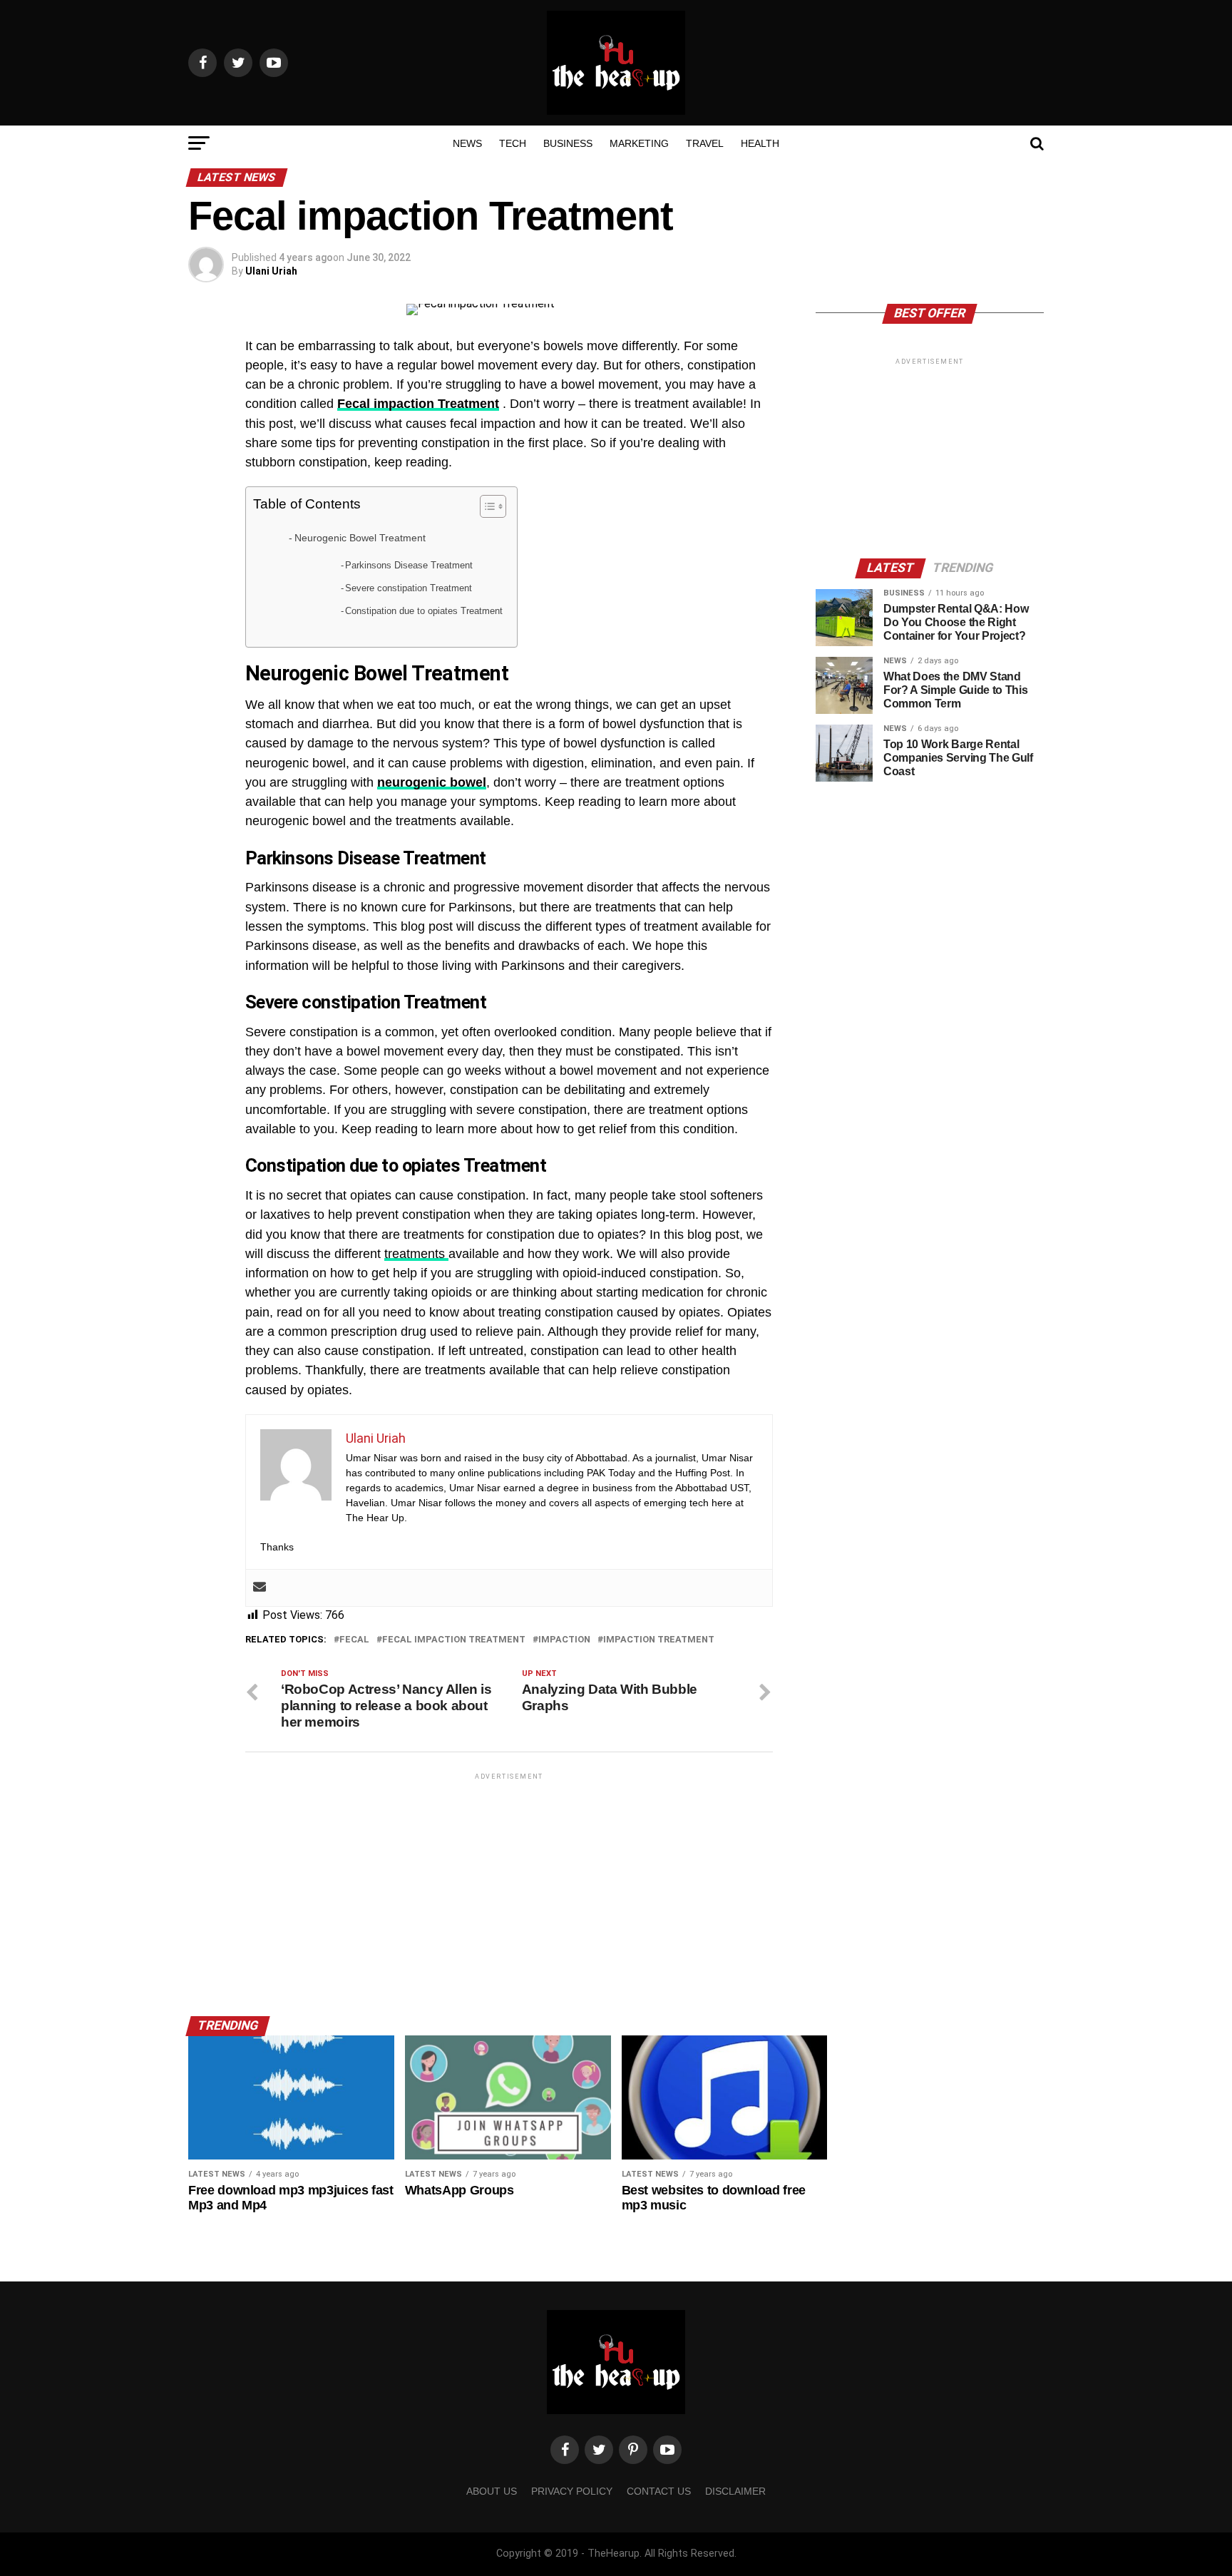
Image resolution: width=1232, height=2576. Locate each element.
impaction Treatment (659, 1640)
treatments (416, 1254)
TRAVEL (705, 143)
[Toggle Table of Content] (486, 506)
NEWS (467, 143)
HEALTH (760, 143)
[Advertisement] (509, 1883)
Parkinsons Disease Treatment (409, 565)
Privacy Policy (572, 2491)
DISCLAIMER (735, 2491)
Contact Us (659, 2491)
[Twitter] (599, 2450)
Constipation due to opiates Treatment (424, 611)
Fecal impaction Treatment (454, 1640)
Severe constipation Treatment (409, 588)
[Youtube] (667, 2450)
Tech (513, 143)
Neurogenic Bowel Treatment (360, 538)
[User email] (260, 1588)
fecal (354, 1640)
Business (568, 143)
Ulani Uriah (271, 271)
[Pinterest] (633, 2450)
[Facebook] (565, 2450)
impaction (564, 1640)
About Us (492, 2491)
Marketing (639, 143)
